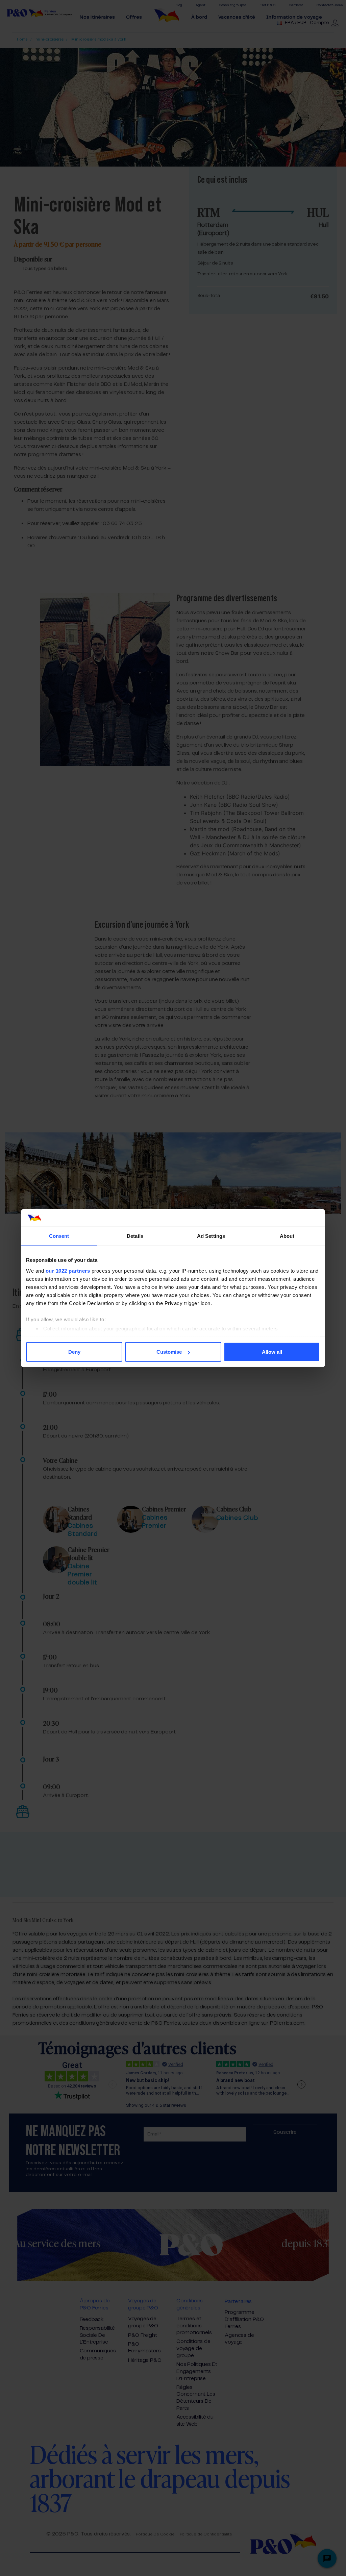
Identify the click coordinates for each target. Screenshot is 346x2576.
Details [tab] (135, 1236)
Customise (169, 1352)
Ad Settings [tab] (211, 1236)
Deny (74, 1352)
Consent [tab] (59, 1236)
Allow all (272, 1352)
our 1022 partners (68, 1270)
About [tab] (287, 1236)
